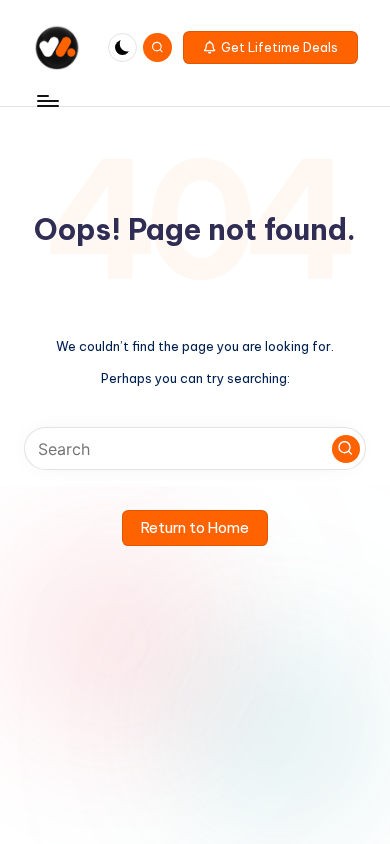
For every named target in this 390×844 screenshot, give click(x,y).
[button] (270, 48)
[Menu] (47, 100)
